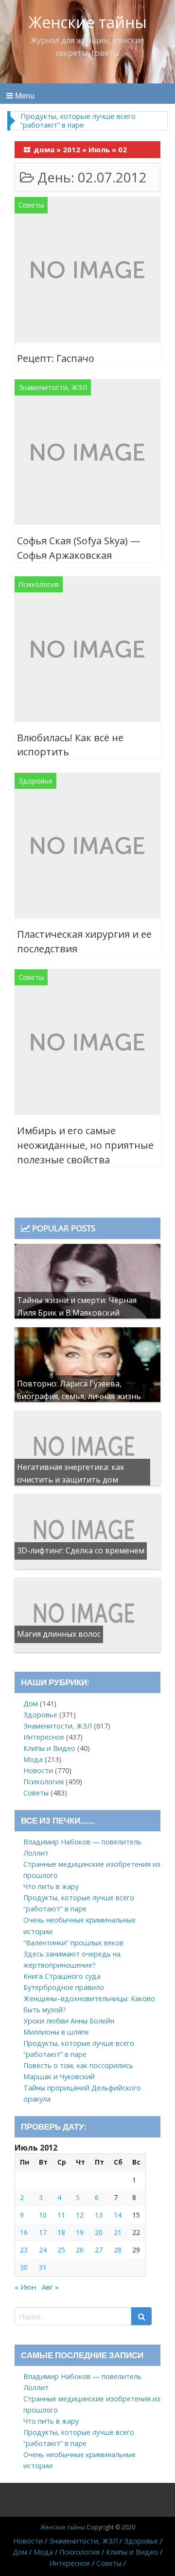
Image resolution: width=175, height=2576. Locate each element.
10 (43, 2215)
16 (24, 2232)
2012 (71, 149)
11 (61, 2215)
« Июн (25, 2287)
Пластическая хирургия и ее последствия (84, 941)
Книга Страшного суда (62, 1976)
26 (80, 2250)
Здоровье (35, 781)
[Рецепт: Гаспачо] (87, 271)
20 (99, 2232)
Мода (33, 1759)
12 (80, 2215)
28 (118, 2250)
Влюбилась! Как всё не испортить (70, 745)
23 (24, 2250)
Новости (38, 1770)
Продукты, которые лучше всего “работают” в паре (78, 120)
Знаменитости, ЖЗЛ (53, 387)
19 (80, 2232)
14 (118, 2215)
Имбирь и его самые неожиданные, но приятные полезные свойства (85, 1145)
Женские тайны (88, 22)
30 (24, 2267)
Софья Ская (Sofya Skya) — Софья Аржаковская (79, 548)
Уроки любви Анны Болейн (69, 2021)
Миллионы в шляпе (56, 2032)
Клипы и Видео (49, 1748)
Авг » (50, 2287)
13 (99, 2215)
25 (61, 2250)
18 (61, 2232)
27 (99, 2250)
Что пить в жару (51, 1886)
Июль (99, 149)
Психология (39, 584)
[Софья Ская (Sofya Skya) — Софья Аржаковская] (87, 454)
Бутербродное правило (64, 1987)
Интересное (44, 1737)
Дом (31, 1704)
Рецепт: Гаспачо (56, 358)
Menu (24, 95)
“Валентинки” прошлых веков (73, 1943)
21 (118, 2232)
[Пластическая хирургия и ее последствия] (87, 847)
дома (44, 149)
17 (43, 2232)
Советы (31, 205)
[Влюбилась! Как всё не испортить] (87, 650)
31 (43, 2267)
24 (43, 2250)
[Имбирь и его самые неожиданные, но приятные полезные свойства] (87, 1044)
